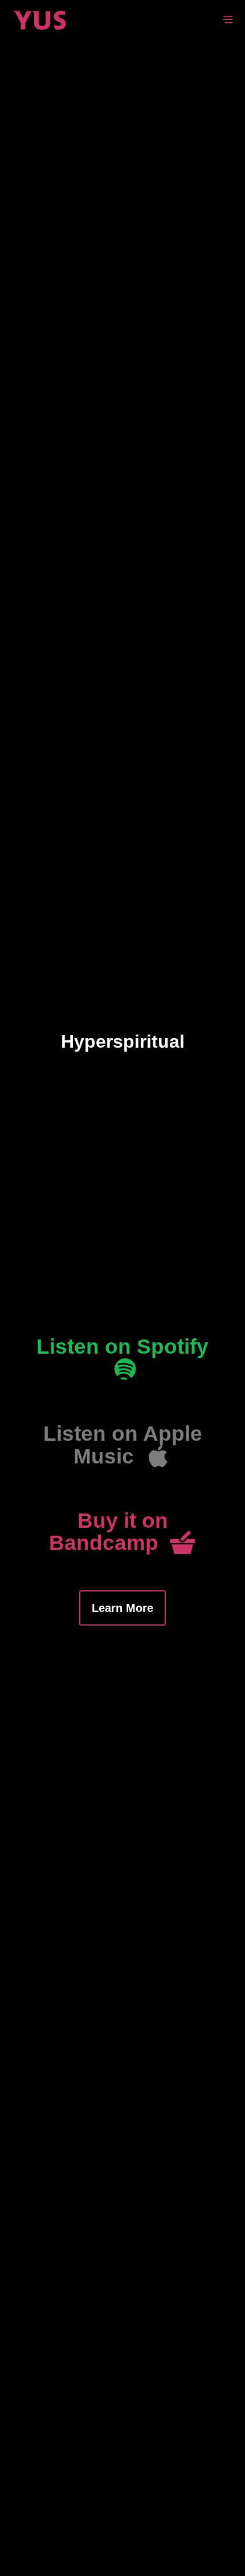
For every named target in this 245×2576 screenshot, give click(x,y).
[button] (122, 1360)
